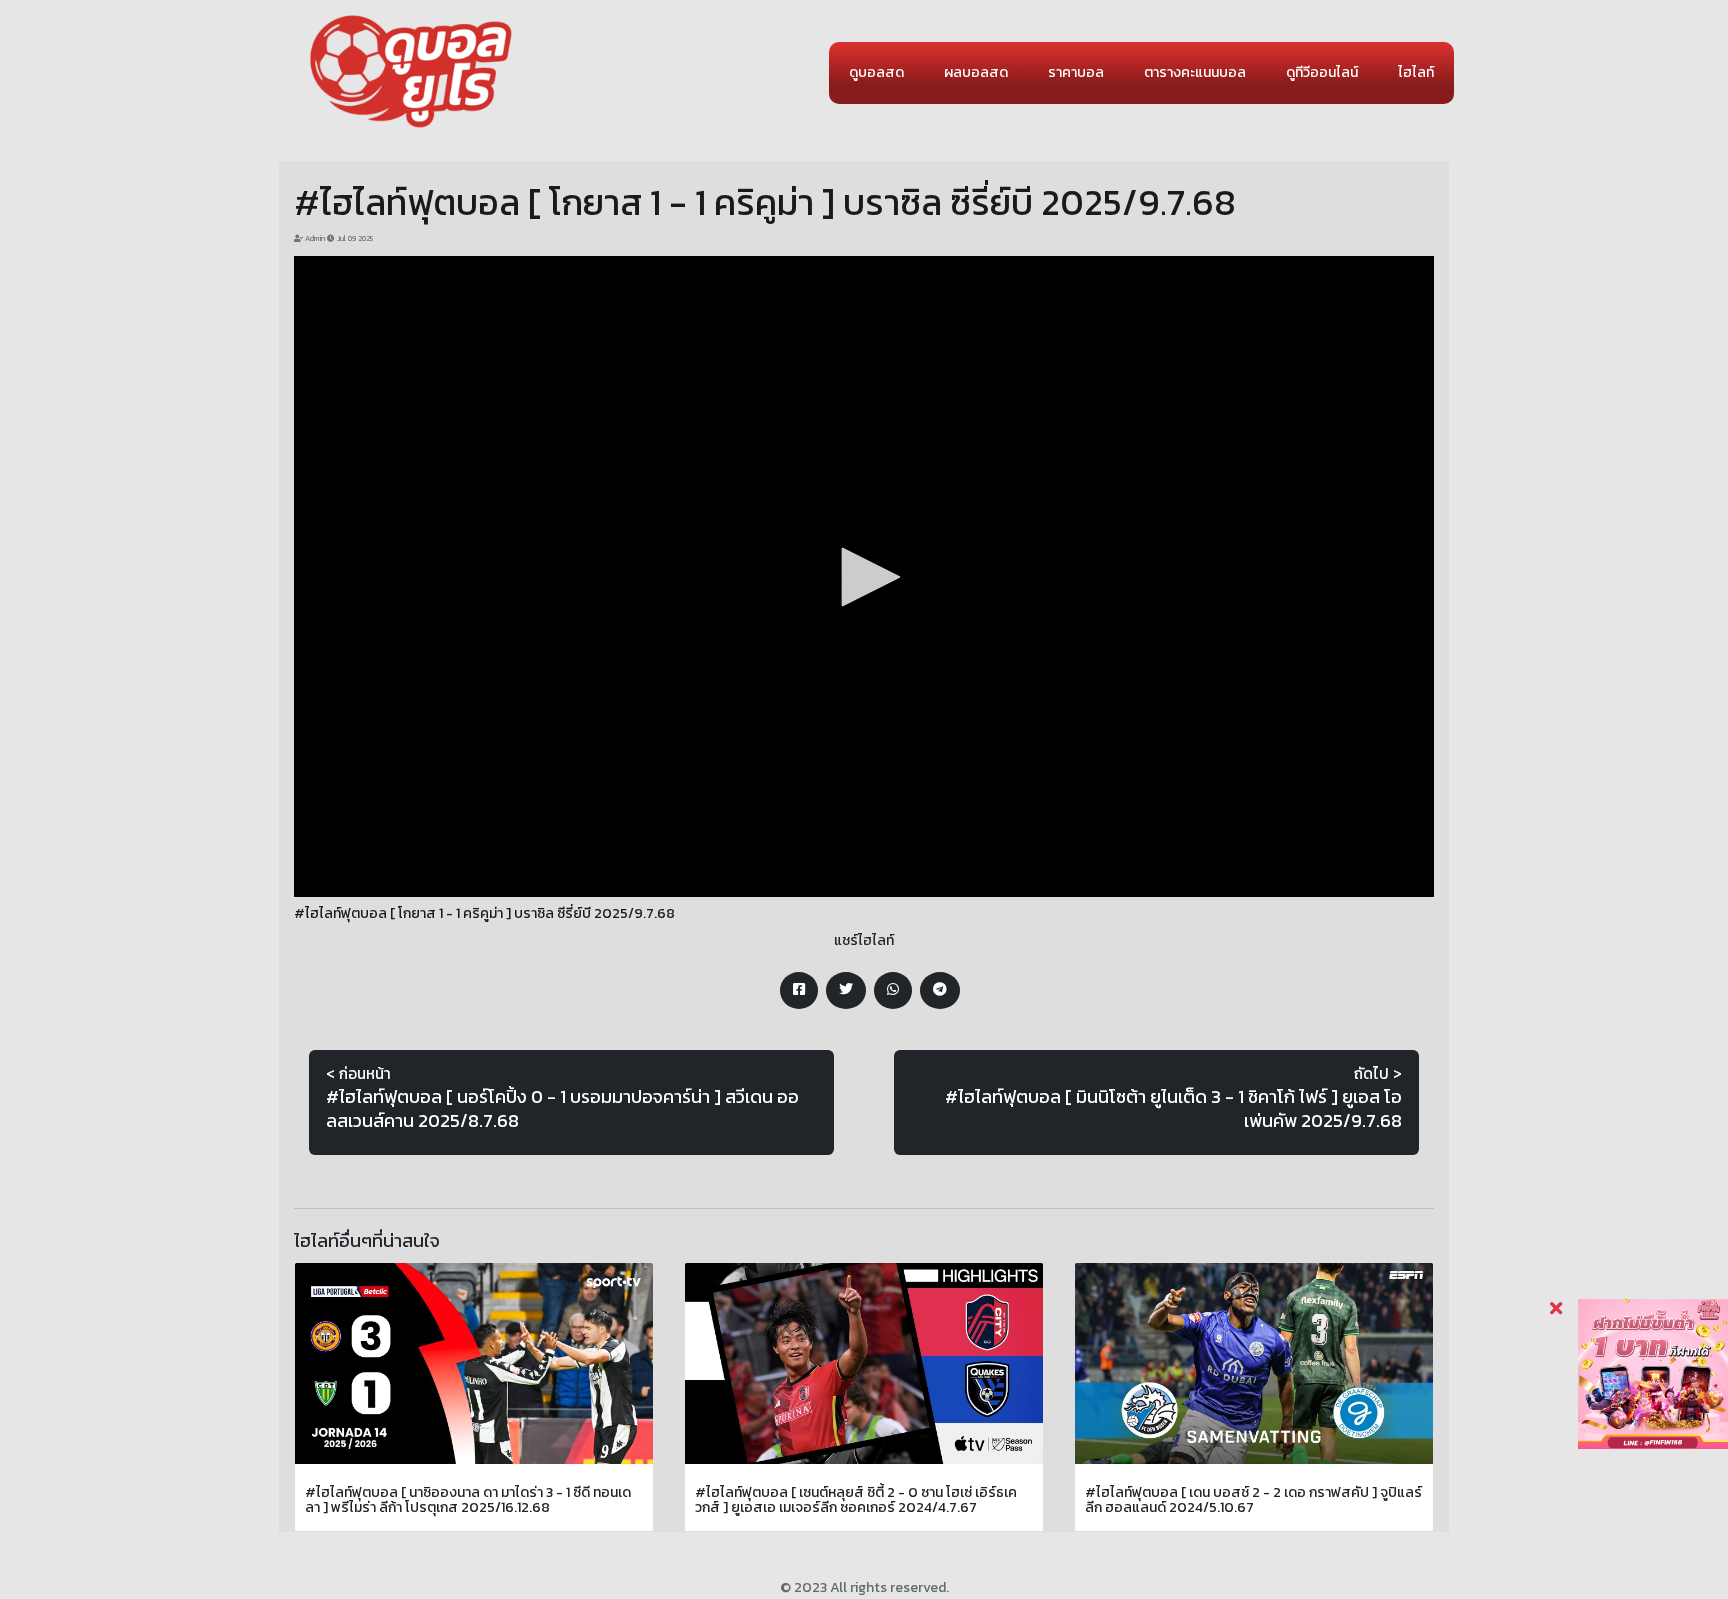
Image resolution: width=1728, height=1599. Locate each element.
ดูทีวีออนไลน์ (1322, 72)
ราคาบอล (1076, 72)
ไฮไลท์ (1416, 72)
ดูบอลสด (876, 72)
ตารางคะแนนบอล (1195, 72)
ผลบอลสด (976, 72)
